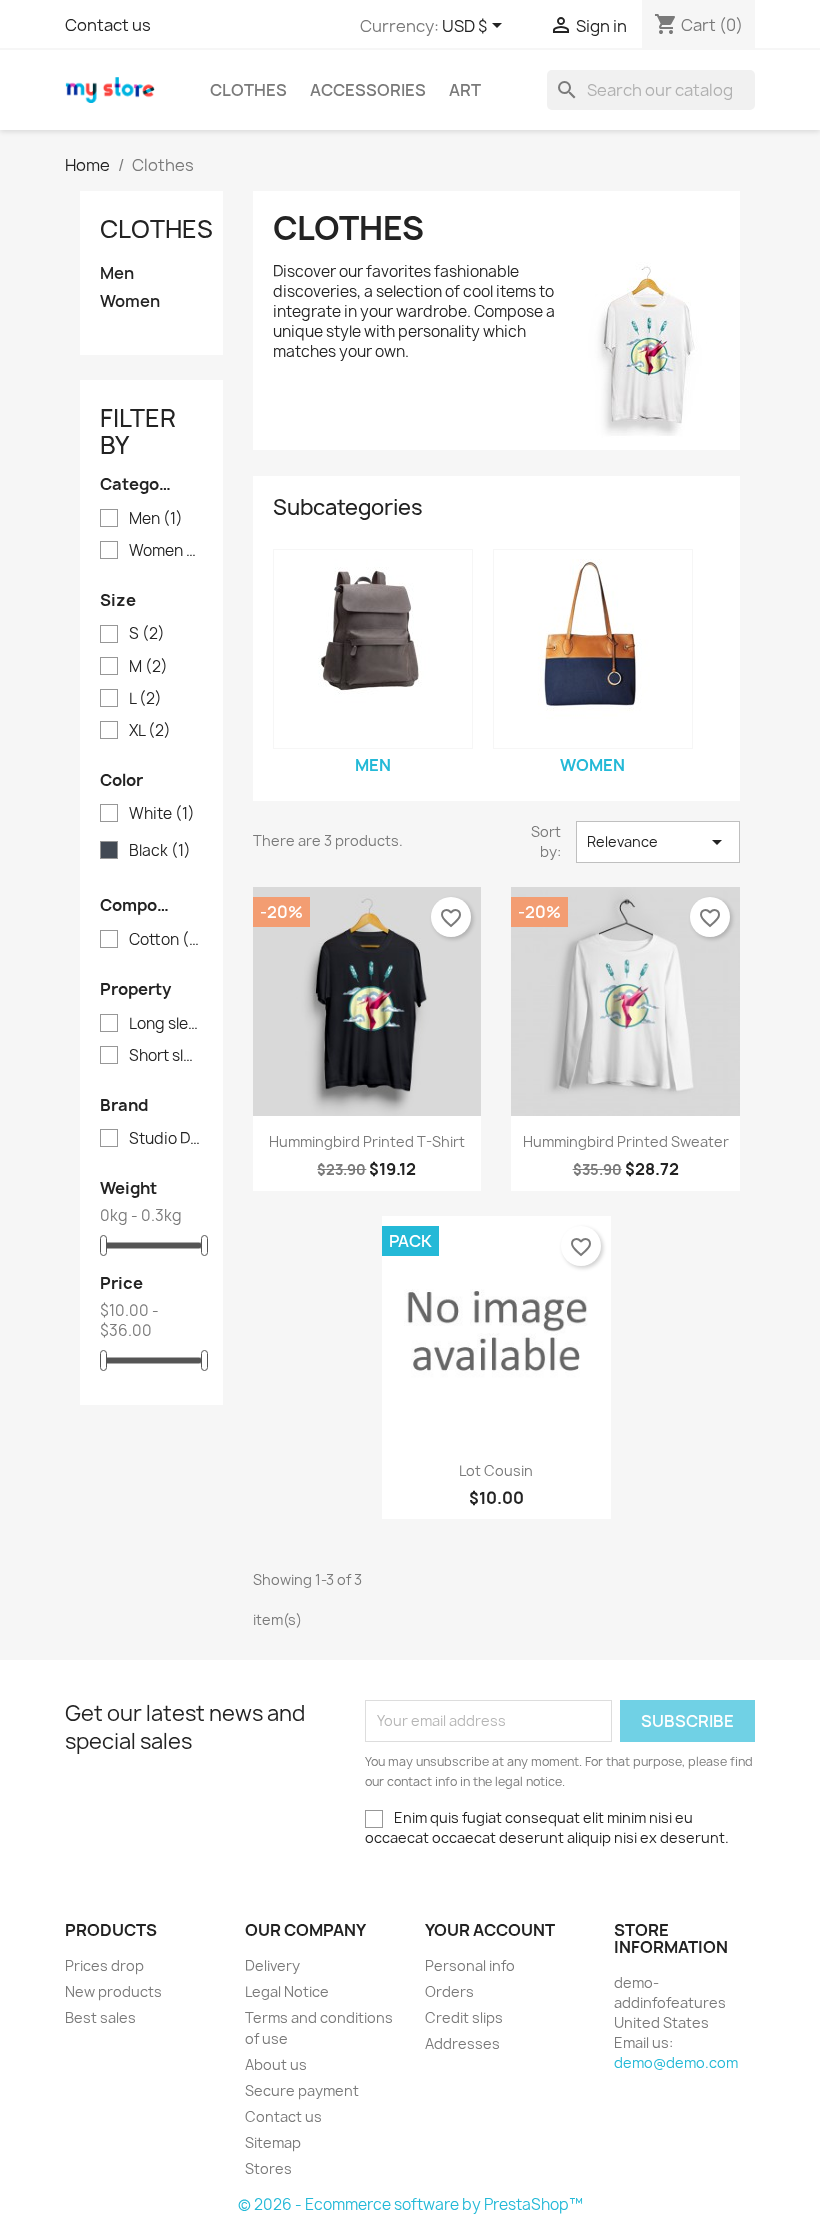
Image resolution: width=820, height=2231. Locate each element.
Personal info (470, 1965)
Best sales (100, 2017)
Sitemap (273, 2142)
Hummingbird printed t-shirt (367, 1141)
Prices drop (104, 1965)
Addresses (462, 2043)
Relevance (658, 842)
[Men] (373, 649)
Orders (449, 1991)
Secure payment (302, 2090)
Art (465, 90)
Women (130, 301)
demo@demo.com (676, 2062)
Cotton (165, 940)
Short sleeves (165, 1056)
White (162, 814)
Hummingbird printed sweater (626, 1141)
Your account (490, 1930)
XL (150, 731)
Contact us (108, 25)
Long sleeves (165, 1024)
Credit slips (464, 2017)
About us (276, 2064)
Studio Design (165, 1139)
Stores (268, 2168)
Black (160, 851)
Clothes (248, 90)
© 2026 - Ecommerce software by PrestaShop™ (410, 2204)
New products (113, 1991)
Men (117, 273)
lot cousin (496, 1470)
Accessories (368, 90)
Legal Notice (287, 1991)
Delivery (272, 1965)
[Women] (593, 649)
